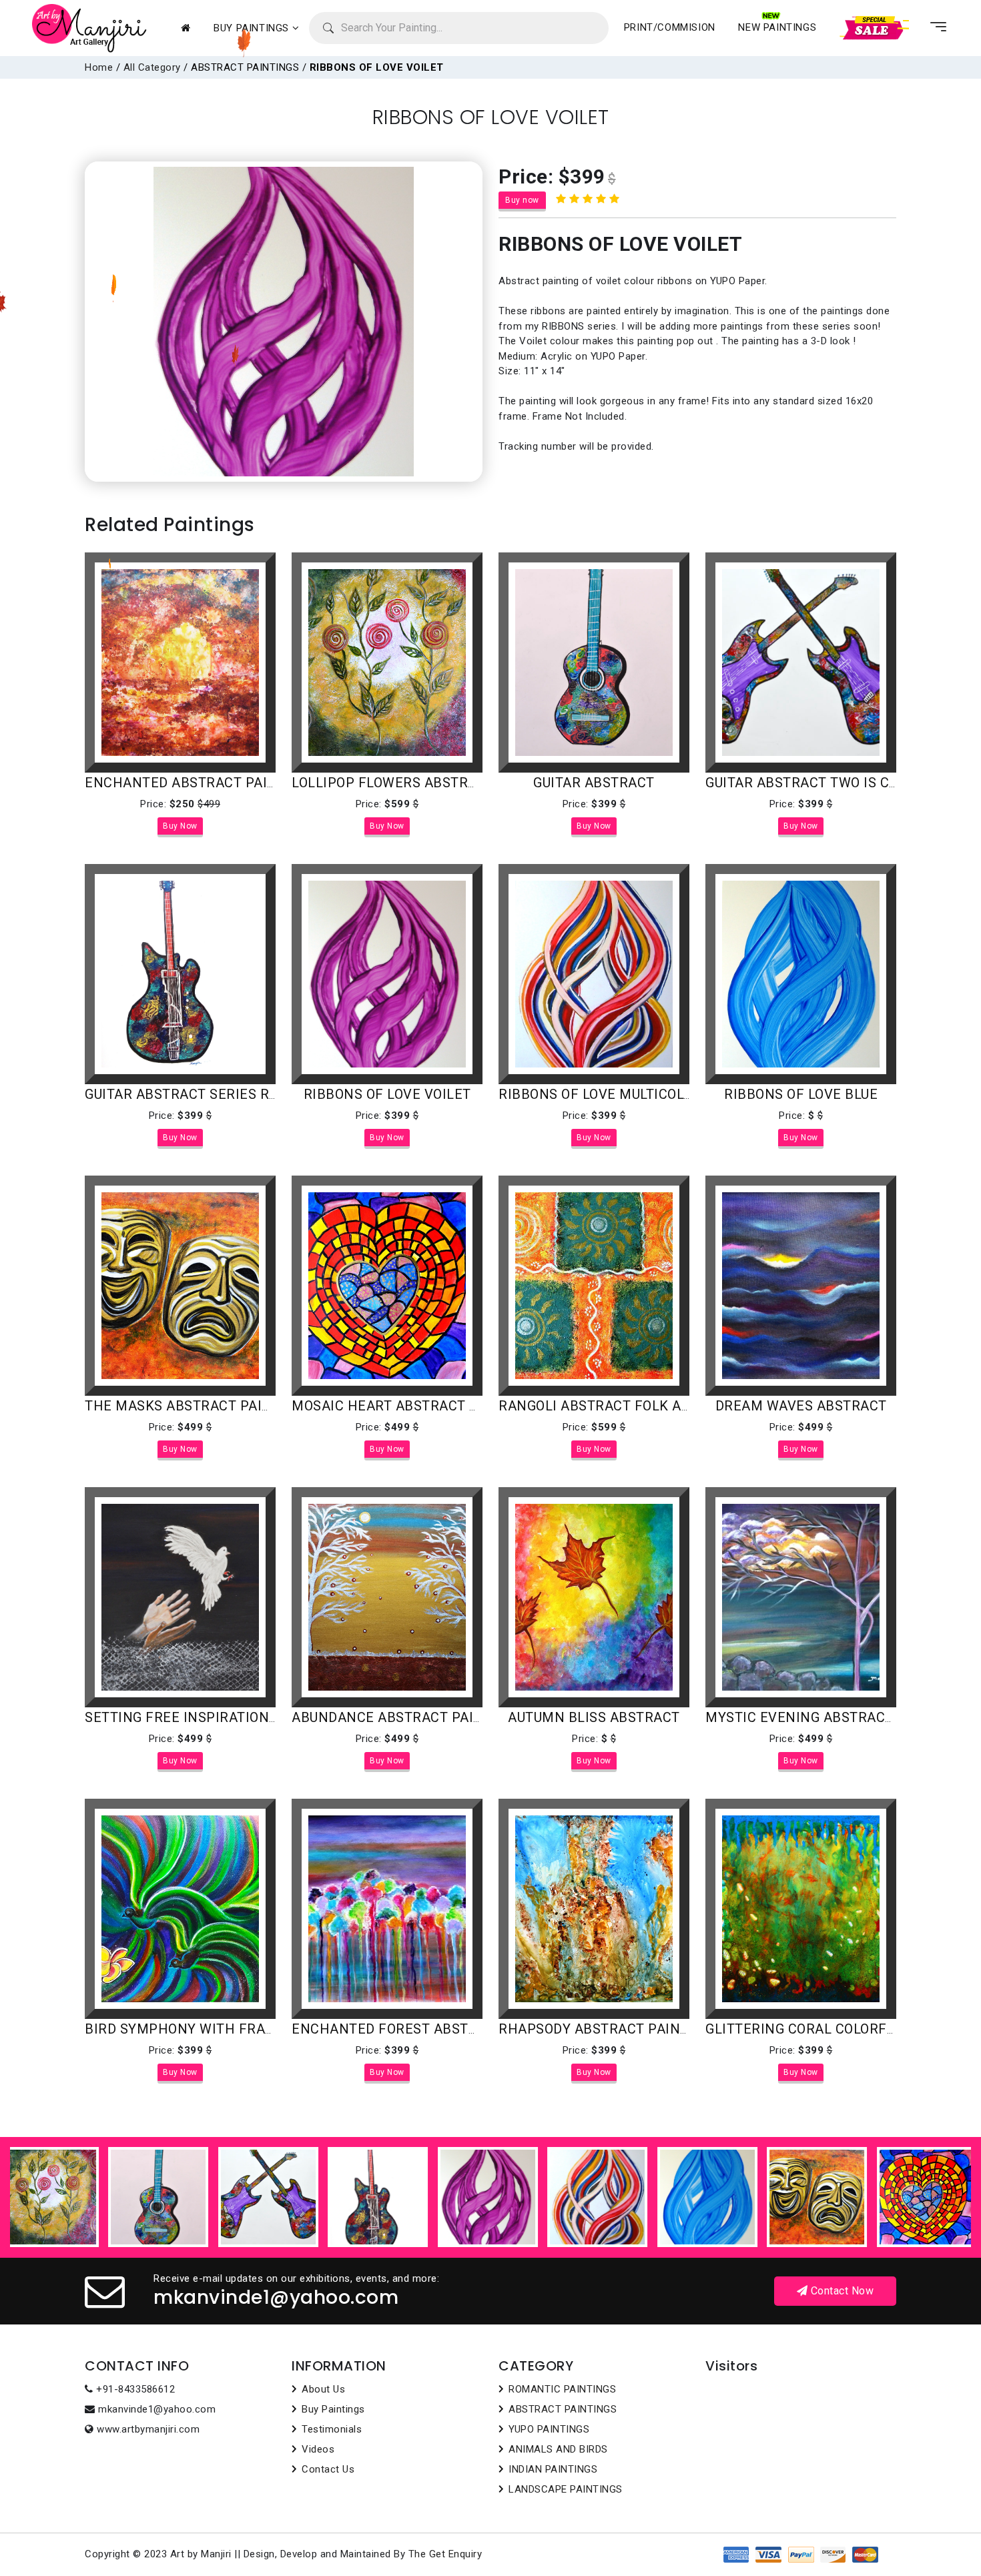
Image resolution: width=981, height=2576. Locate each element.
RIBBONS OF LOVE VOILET (387, 1094)
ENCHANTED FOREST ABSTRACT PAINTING (431, 2029)
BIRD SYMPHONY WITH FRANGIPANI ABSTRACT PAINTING (274, 2029)
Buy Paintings (333, 2409)
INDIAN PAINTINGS (553, 2469)
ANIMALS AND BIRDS (558, 2449)
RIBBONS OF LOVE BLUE (801, 1094)
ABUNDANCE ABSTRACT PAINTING (404, 1717)
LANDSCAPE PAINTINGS (566, 2489)
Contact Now (841, 2291)
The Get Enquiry (445, 2554)
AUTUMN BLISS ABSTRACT (594, 1717)
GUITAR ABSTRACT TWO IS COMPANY (826, 783)
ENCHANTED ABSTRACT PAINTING (197, 783)
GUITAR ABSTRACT (594, 783)
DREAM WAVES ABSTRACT (801, 1406)
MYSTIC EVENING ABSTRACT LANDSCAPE (841, 1717)
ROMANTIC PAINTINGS (562, 2389)
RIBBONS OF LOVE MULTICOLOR (600, 1094)
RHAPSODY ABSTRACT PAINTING (605, 2029)
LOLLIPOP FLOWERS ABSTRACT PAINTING (427, 783)
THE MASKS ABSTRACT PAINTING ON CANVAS (235, 1406)
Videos (318, 2449)
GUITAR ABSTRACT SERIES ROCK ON (202, 1094)
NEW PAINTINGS (777, 27)
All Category (152, 67)
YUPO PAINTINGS (549, 2429)
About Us (323, 2389)
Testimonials (332, 2429)
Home (99, 67)
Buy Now (180, 826)
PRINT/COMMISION (670, 27)
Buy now (522, 200)
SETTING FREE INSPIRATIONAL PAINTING (219, 1717)
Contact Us (328, 2469)
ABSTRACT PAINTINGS (563, 2409)
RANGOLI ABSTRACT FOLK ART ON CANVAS (639, 1406)
